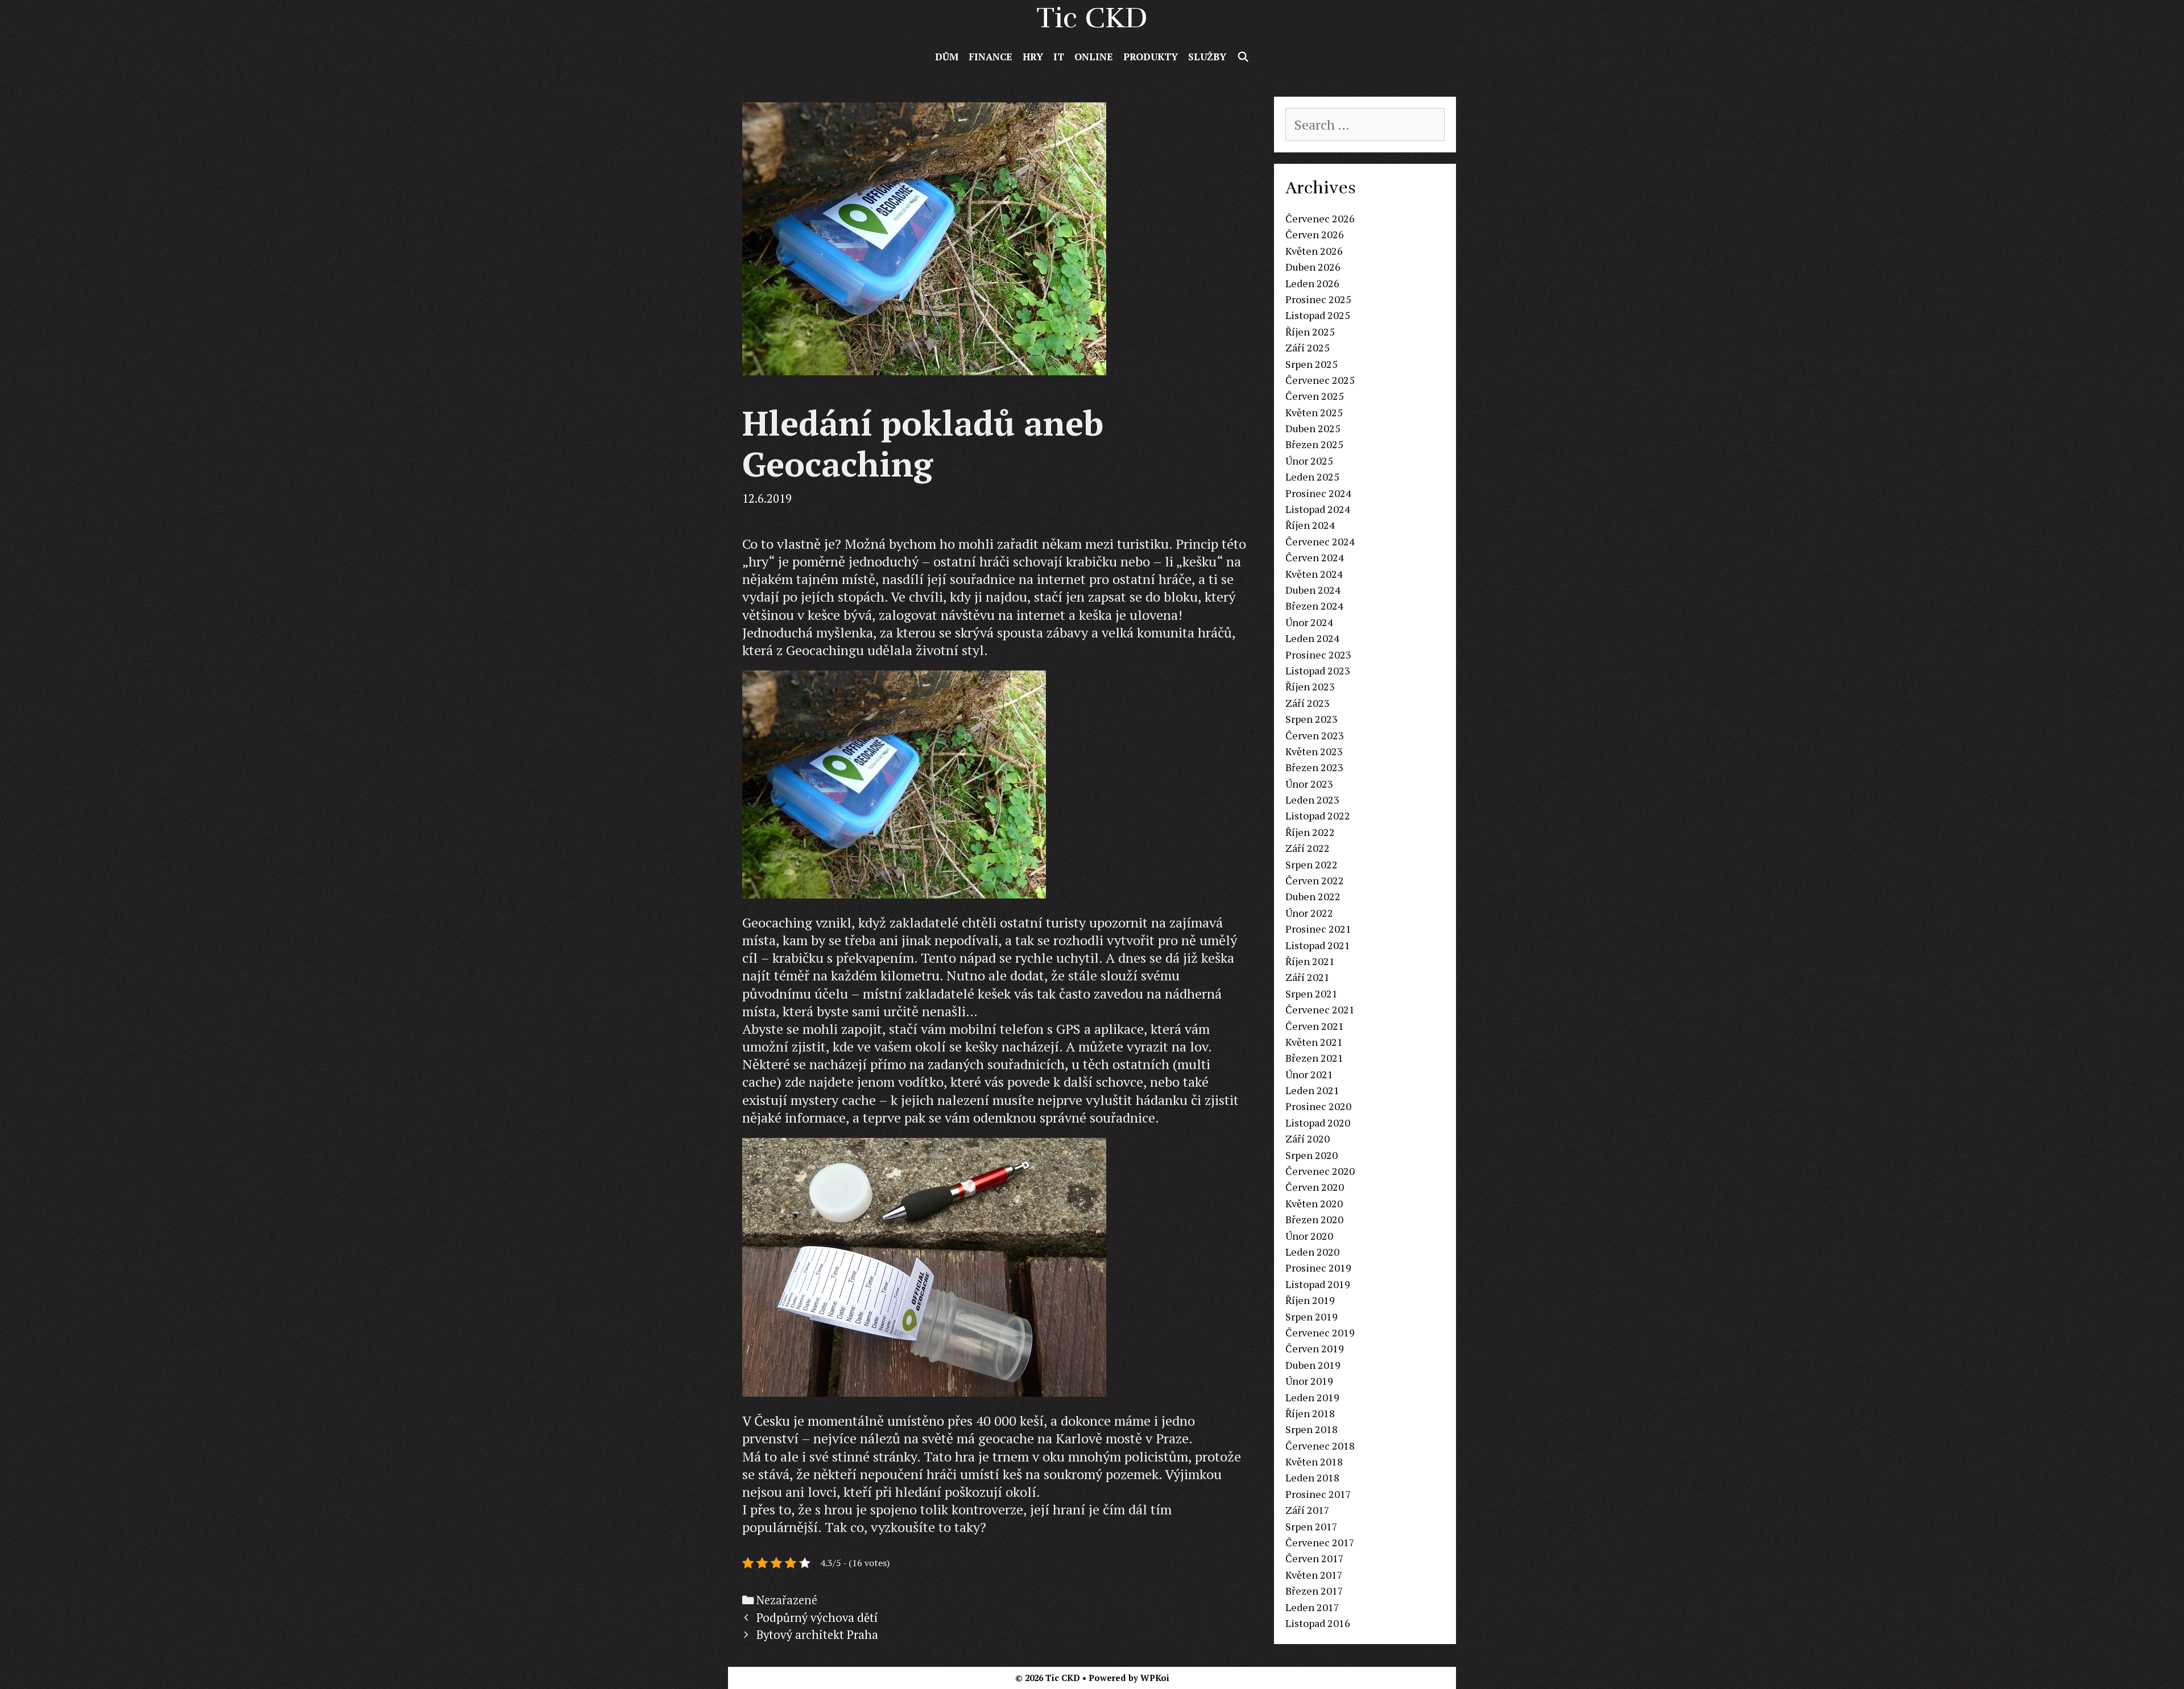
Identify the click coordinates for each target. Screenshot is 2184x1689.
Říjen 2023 (1310, 686)
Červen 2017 (1315, 1558)
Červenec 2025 (1320, 380)
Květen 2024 (1314, 574)
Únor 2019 (1309, 1381)
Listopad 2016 (1318, 1623)
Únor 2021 (1309, 1074)
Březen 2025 (1314, 444)
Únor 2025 (1309, 461)
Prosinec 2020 (1318, 1106)
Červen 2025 (1315, 396)
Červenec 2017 (1320, 1542)
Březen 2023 (1314, 767)
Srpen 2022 (1312, 864)
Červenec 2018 (1320, 1446)
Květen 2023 (1314, 751)
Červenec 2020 (1320, 1171)
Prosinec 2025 (1318, 299)
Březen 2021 (1314, 1058)
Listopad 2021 (1318, 945)
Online (1094, 57)
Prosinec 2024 (1318, 493)
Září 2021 (1308, 977)
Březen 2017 (1314, 1591)
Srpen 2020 (1312, 1155)
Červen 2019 (1315, 1348)
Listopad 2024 (1318, 509)
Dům (947, 57)
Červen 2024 (1315, 557)
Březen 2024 (1314, 606)
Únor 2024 (1309, 622)
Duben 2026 (1313, 267)
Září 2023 (1308, 703)
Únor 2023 (1309, 784)
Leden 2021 (1312, 1090)
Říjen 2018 (1310, 1413)
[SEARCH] (1243, 57)
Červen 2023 (1315, 735)
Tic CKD (1092, 18)
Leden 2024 (1312, 638)
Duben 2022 (1313, 896)
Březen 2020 (1314, 1219)
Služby (1207, 57)
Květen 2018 (1314, 1462)
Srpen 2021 (1312, 993)
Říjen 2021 (1310, 961)
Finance (990, 57)
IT (1059, 57)
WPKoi (1155, 1678)
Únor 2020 (1309, 1236)
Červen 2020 (1315, 1187)
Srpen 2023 (1312, 719)
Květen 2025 (1314, 412)
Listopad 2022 (1318, 815)
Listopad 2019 (1318, 1284)
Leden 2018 (1312, 1477)
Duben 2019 (1313, 1365)
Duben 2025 (1313, 428)
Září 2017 (1308, 1510)
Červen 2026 (1315, 234)
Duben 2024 (1313, 590)
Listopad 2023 (1318, 670)
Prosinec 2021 (1318, 929)
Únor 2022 (1309, 913)
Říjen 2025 (1310, 332)
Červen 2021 (1315, 1026)
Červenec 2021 (1320, 1009)
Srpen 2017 (1312, 1526)
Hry (1033, 57)
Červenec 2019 (1320, 1332)
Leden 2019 (1312, 1397)
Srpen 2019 (1312, 1317)
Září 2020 (1308, 1139)
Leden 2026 (1312, 283)
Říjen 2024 (1310, 525)
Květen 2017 (1314, 1575)
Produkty (1151, 57)
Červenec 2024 (1320, 541)
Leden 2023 (1312, 800)
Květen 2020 (1314, 1203)
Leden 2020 (1312, 1252)
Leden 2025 (1312, 477)
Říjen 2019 (1310, 1300)
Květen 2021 (1314, 1042)
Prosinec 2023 (1318, 655)
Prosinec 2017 (1318, 1494)
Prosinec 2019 (1318, 1268)
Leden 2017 (1312, 1607)
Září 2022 (1308, 848)
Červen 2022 (1315, 880)
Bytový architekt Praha (817, 1635)
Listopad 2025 (1318, 315)
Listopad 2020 (1318, 1123)
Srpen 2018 (1312, 1429)
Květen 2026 (1314, 251)
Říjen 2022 (1310, 832)
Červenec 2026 (1320, 218)
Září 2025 (1308, 347)
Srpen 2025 (1312, 364)
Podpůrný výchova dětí (817, 1618)
